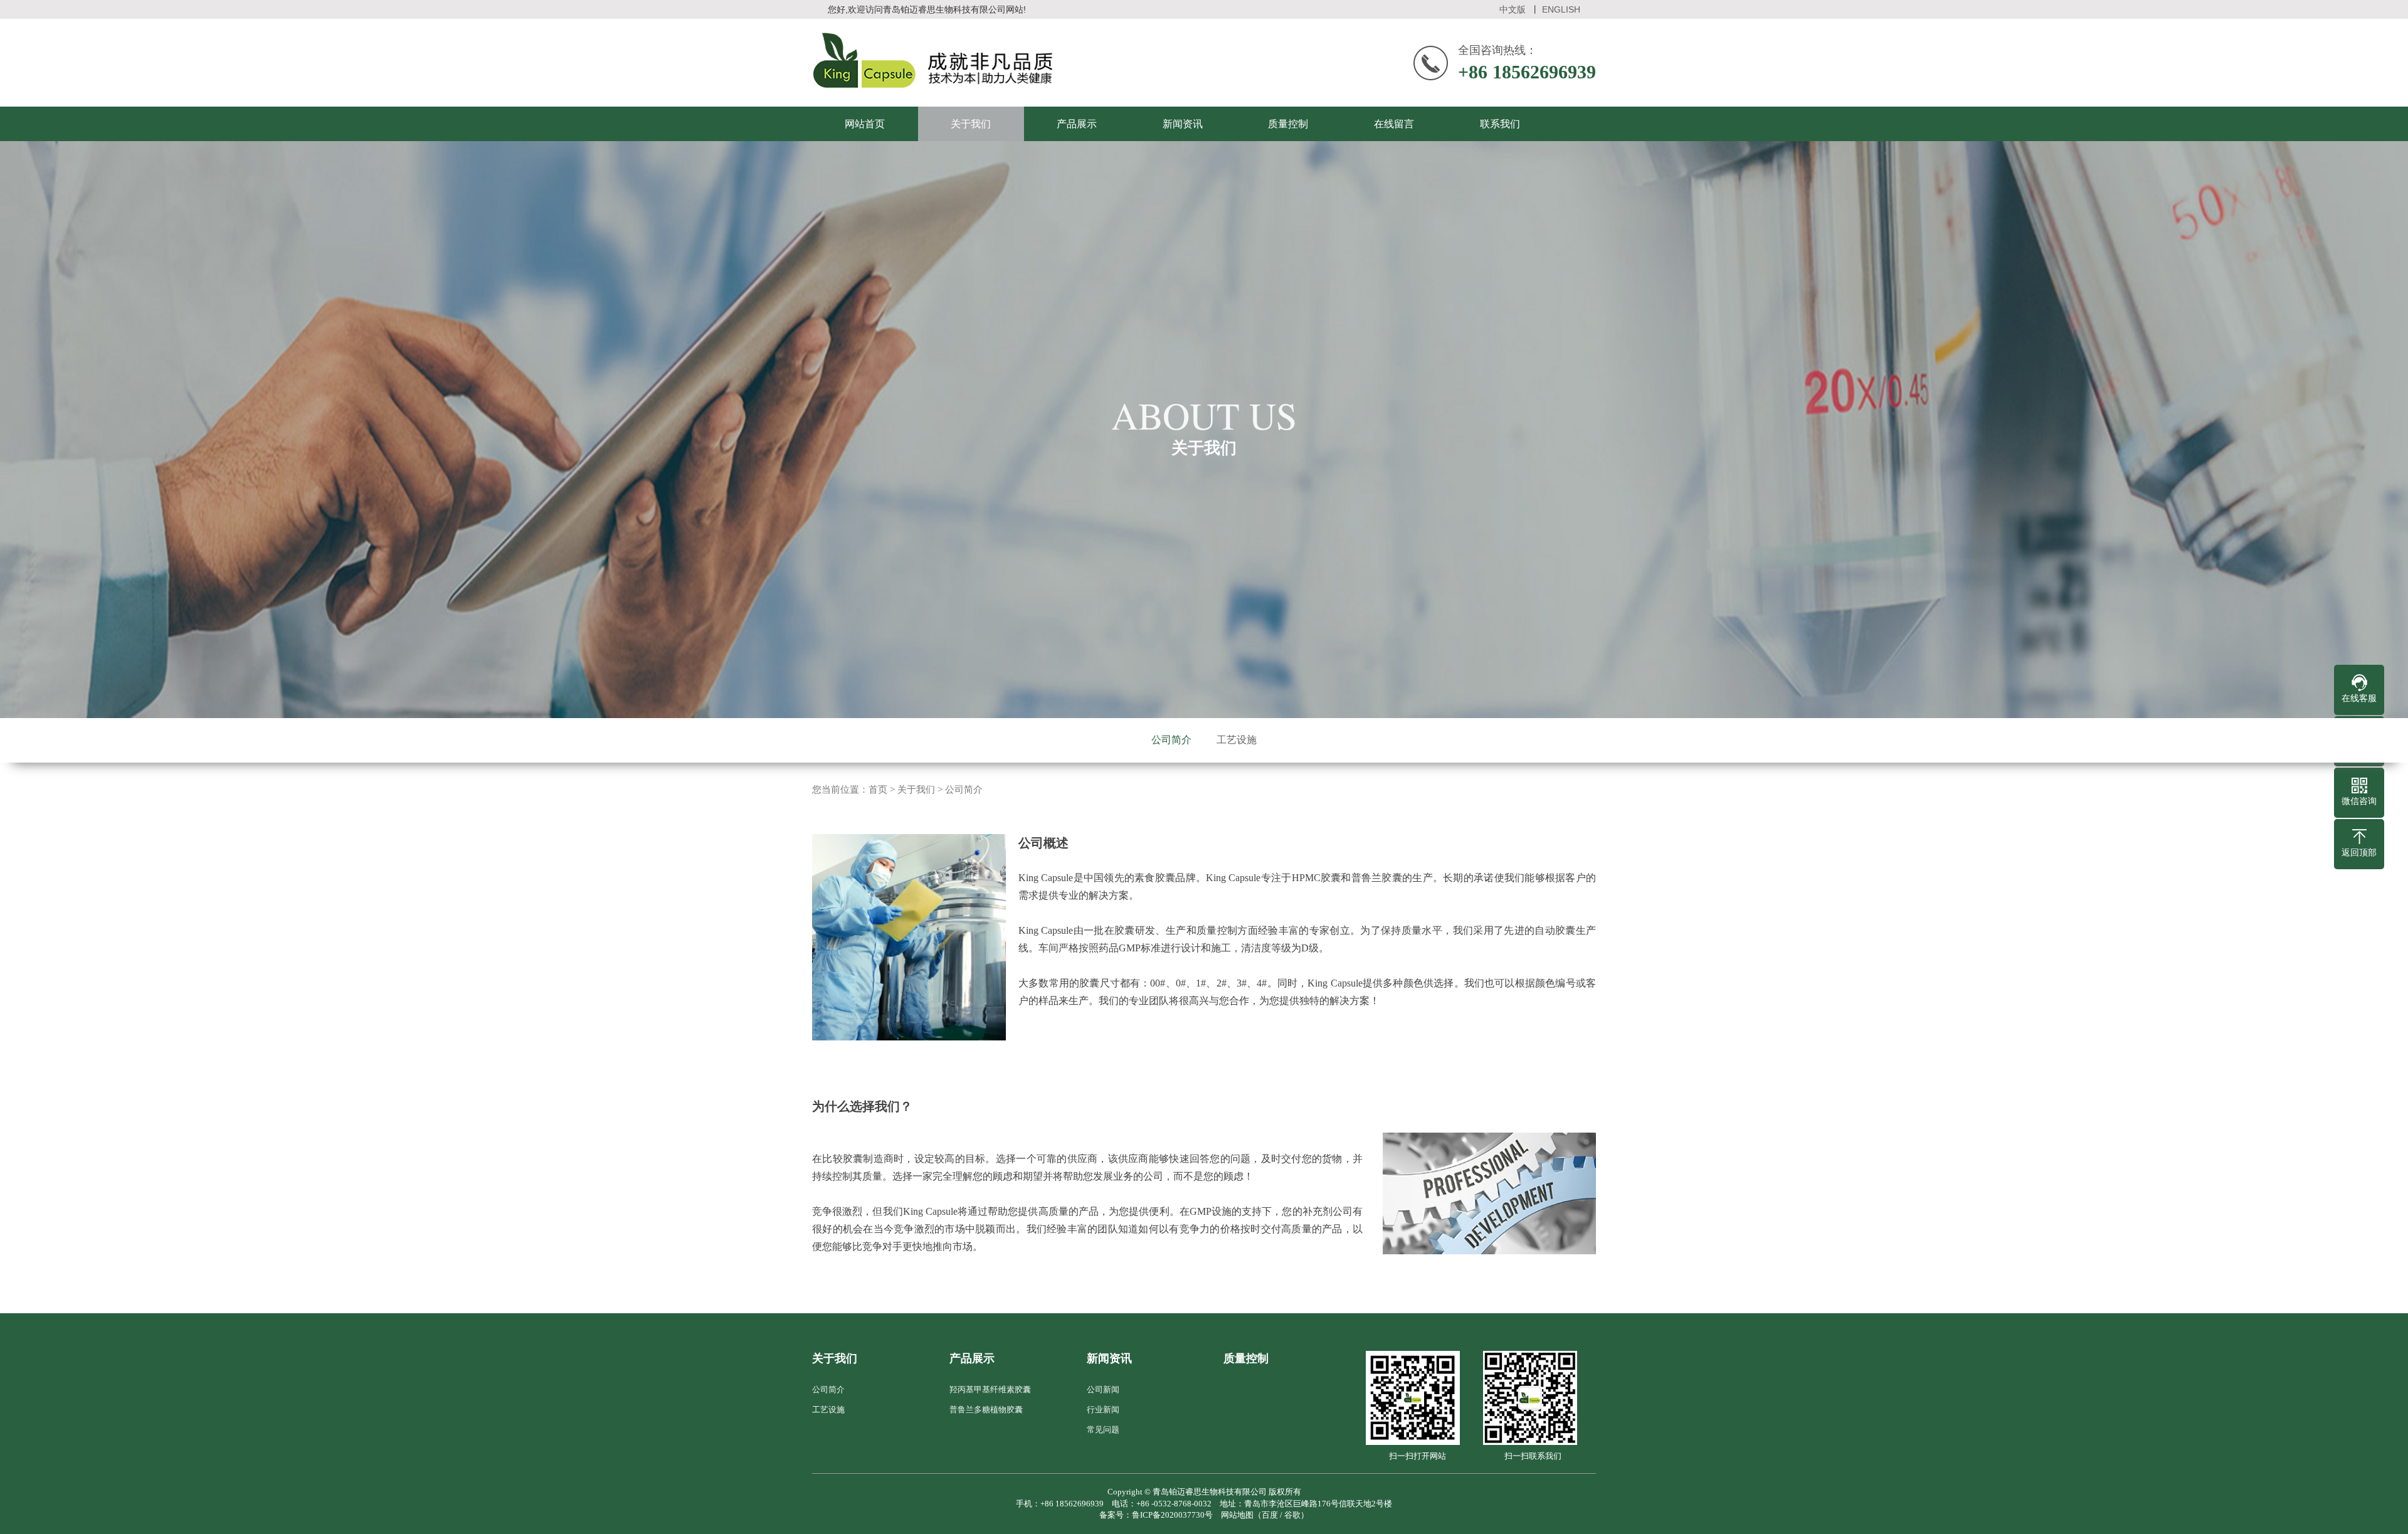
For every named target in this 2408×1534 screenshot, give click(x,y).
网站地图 (1237, 1515)
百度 (1270, 1515)
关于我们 (971, 124)
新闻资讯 (1183, 124)
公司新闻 (1103, 1389)
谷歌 (1292, 1515)
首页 (878, 790)
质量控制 (1288, 124)
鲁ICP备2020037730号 (1172, 1515)
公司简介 (1171, 740)
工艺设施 (1237, 740)
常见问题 (1103, 1430)
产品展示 (1077, 124)
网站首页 (865, 124)
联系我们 (1500, 124)
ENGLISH (1561, 9)
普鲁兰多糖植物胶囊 (986, 1410)
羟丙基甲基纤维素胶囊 (990, 1389)
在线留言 (1394, 124)
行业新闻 (1103, 1410)
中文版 (1513, 9)
